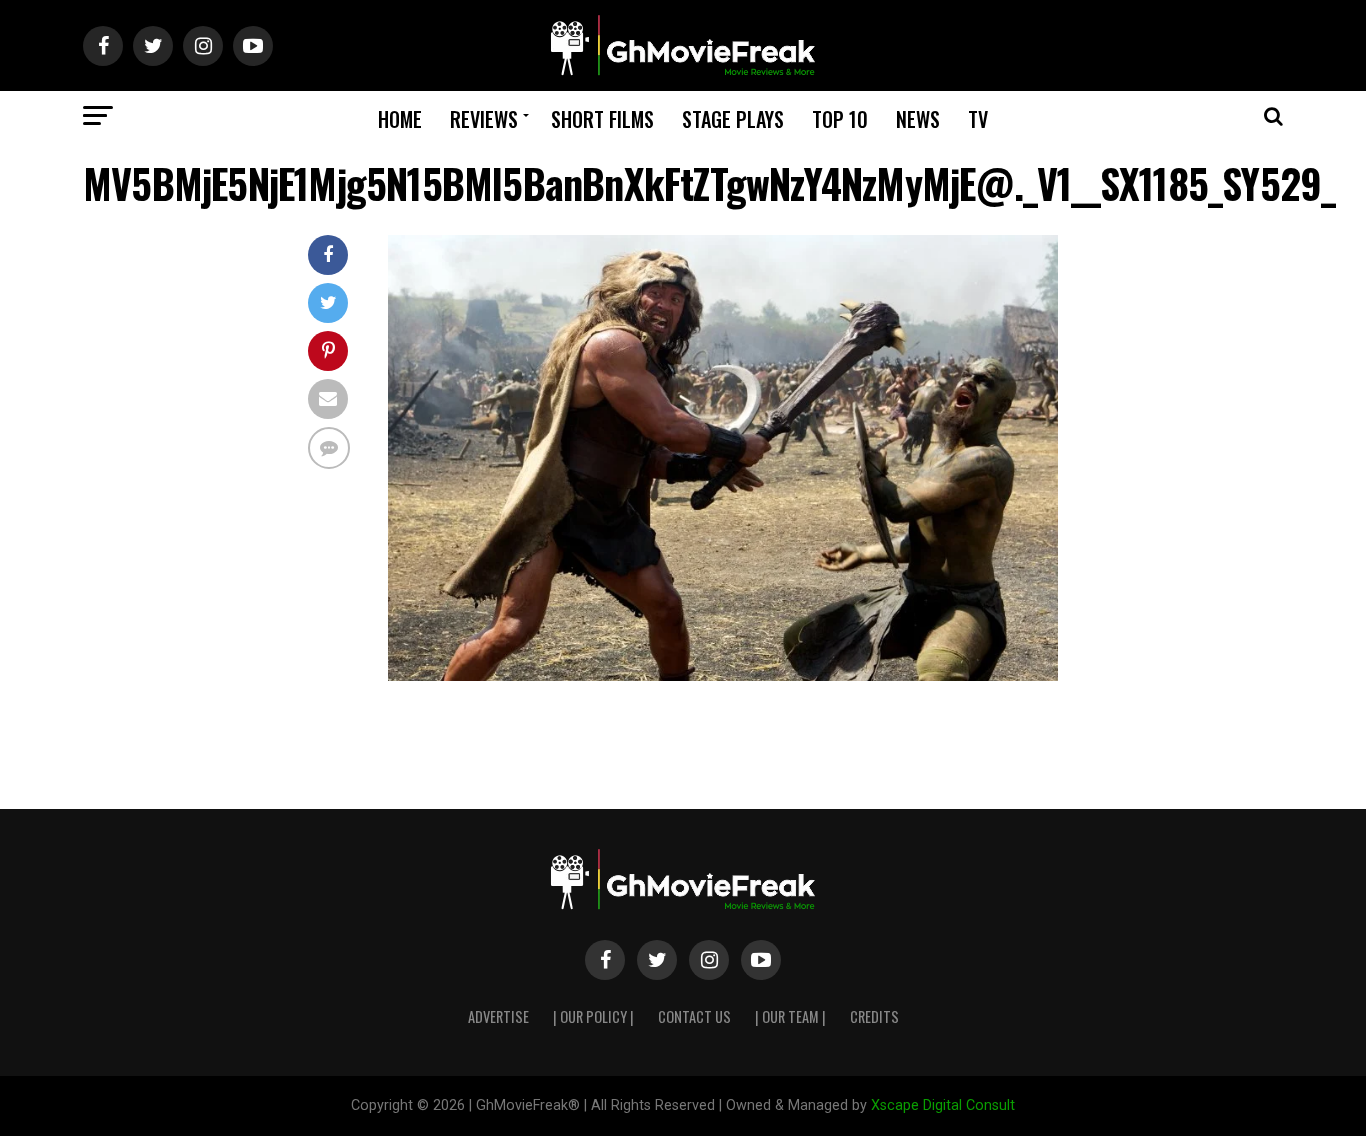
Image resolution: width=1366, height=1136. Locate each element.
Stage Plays (733, 119)
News (918, 119)
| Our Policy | (593, 1016)
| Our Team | (790, 1016)
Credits (874, 1016)
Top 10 (840, 119)
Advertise (498, 1016)
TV (978, 119)
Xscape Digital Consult (943, 1105)
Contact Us (694, 1016)
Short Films (602, 119)
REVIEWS (484, 119)
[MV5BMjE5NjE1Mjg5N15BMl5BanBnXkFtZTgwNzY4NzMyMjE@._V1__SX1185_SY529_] (723, 675)
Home (400, 119)
